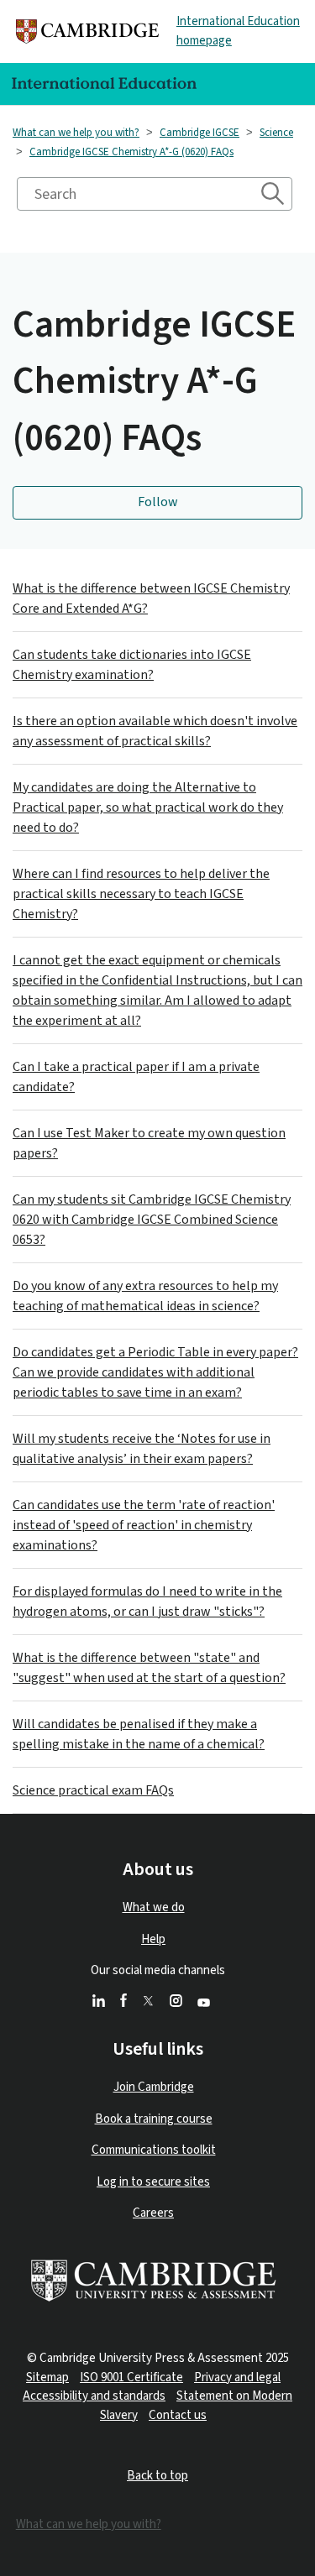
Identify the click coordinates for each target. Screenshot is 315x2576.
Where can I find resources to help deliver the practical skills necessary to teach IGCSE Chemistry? (141, 894)
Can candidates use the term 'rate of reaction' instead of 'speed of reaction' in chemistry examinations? (144, 1525)
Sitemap (47, 2377)
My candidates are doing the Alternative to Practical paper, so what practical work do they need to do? (148, 807)
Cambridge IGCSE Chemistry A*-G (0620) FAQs (131, 152)
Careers (153, 2213)
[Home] (87, 31)
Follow (158, 502)
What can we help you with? (76, 133)
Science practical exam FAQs (93, 1790)
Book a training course (154, 2119)
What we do (154, 1907)
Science (276, 133)
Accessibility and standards (94, 2396)
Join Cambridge (154, 2087)
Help (153, 1939)
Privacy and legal (237, 2377)
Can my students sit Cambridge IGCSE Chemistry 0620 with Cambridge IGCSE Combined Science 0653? (152, 1220)
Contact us (178, 2415)
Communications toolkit (154, 2150)
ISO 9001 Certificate (131, 2377)
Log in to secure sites (153, 2182)
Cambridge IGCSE (199, 133)
